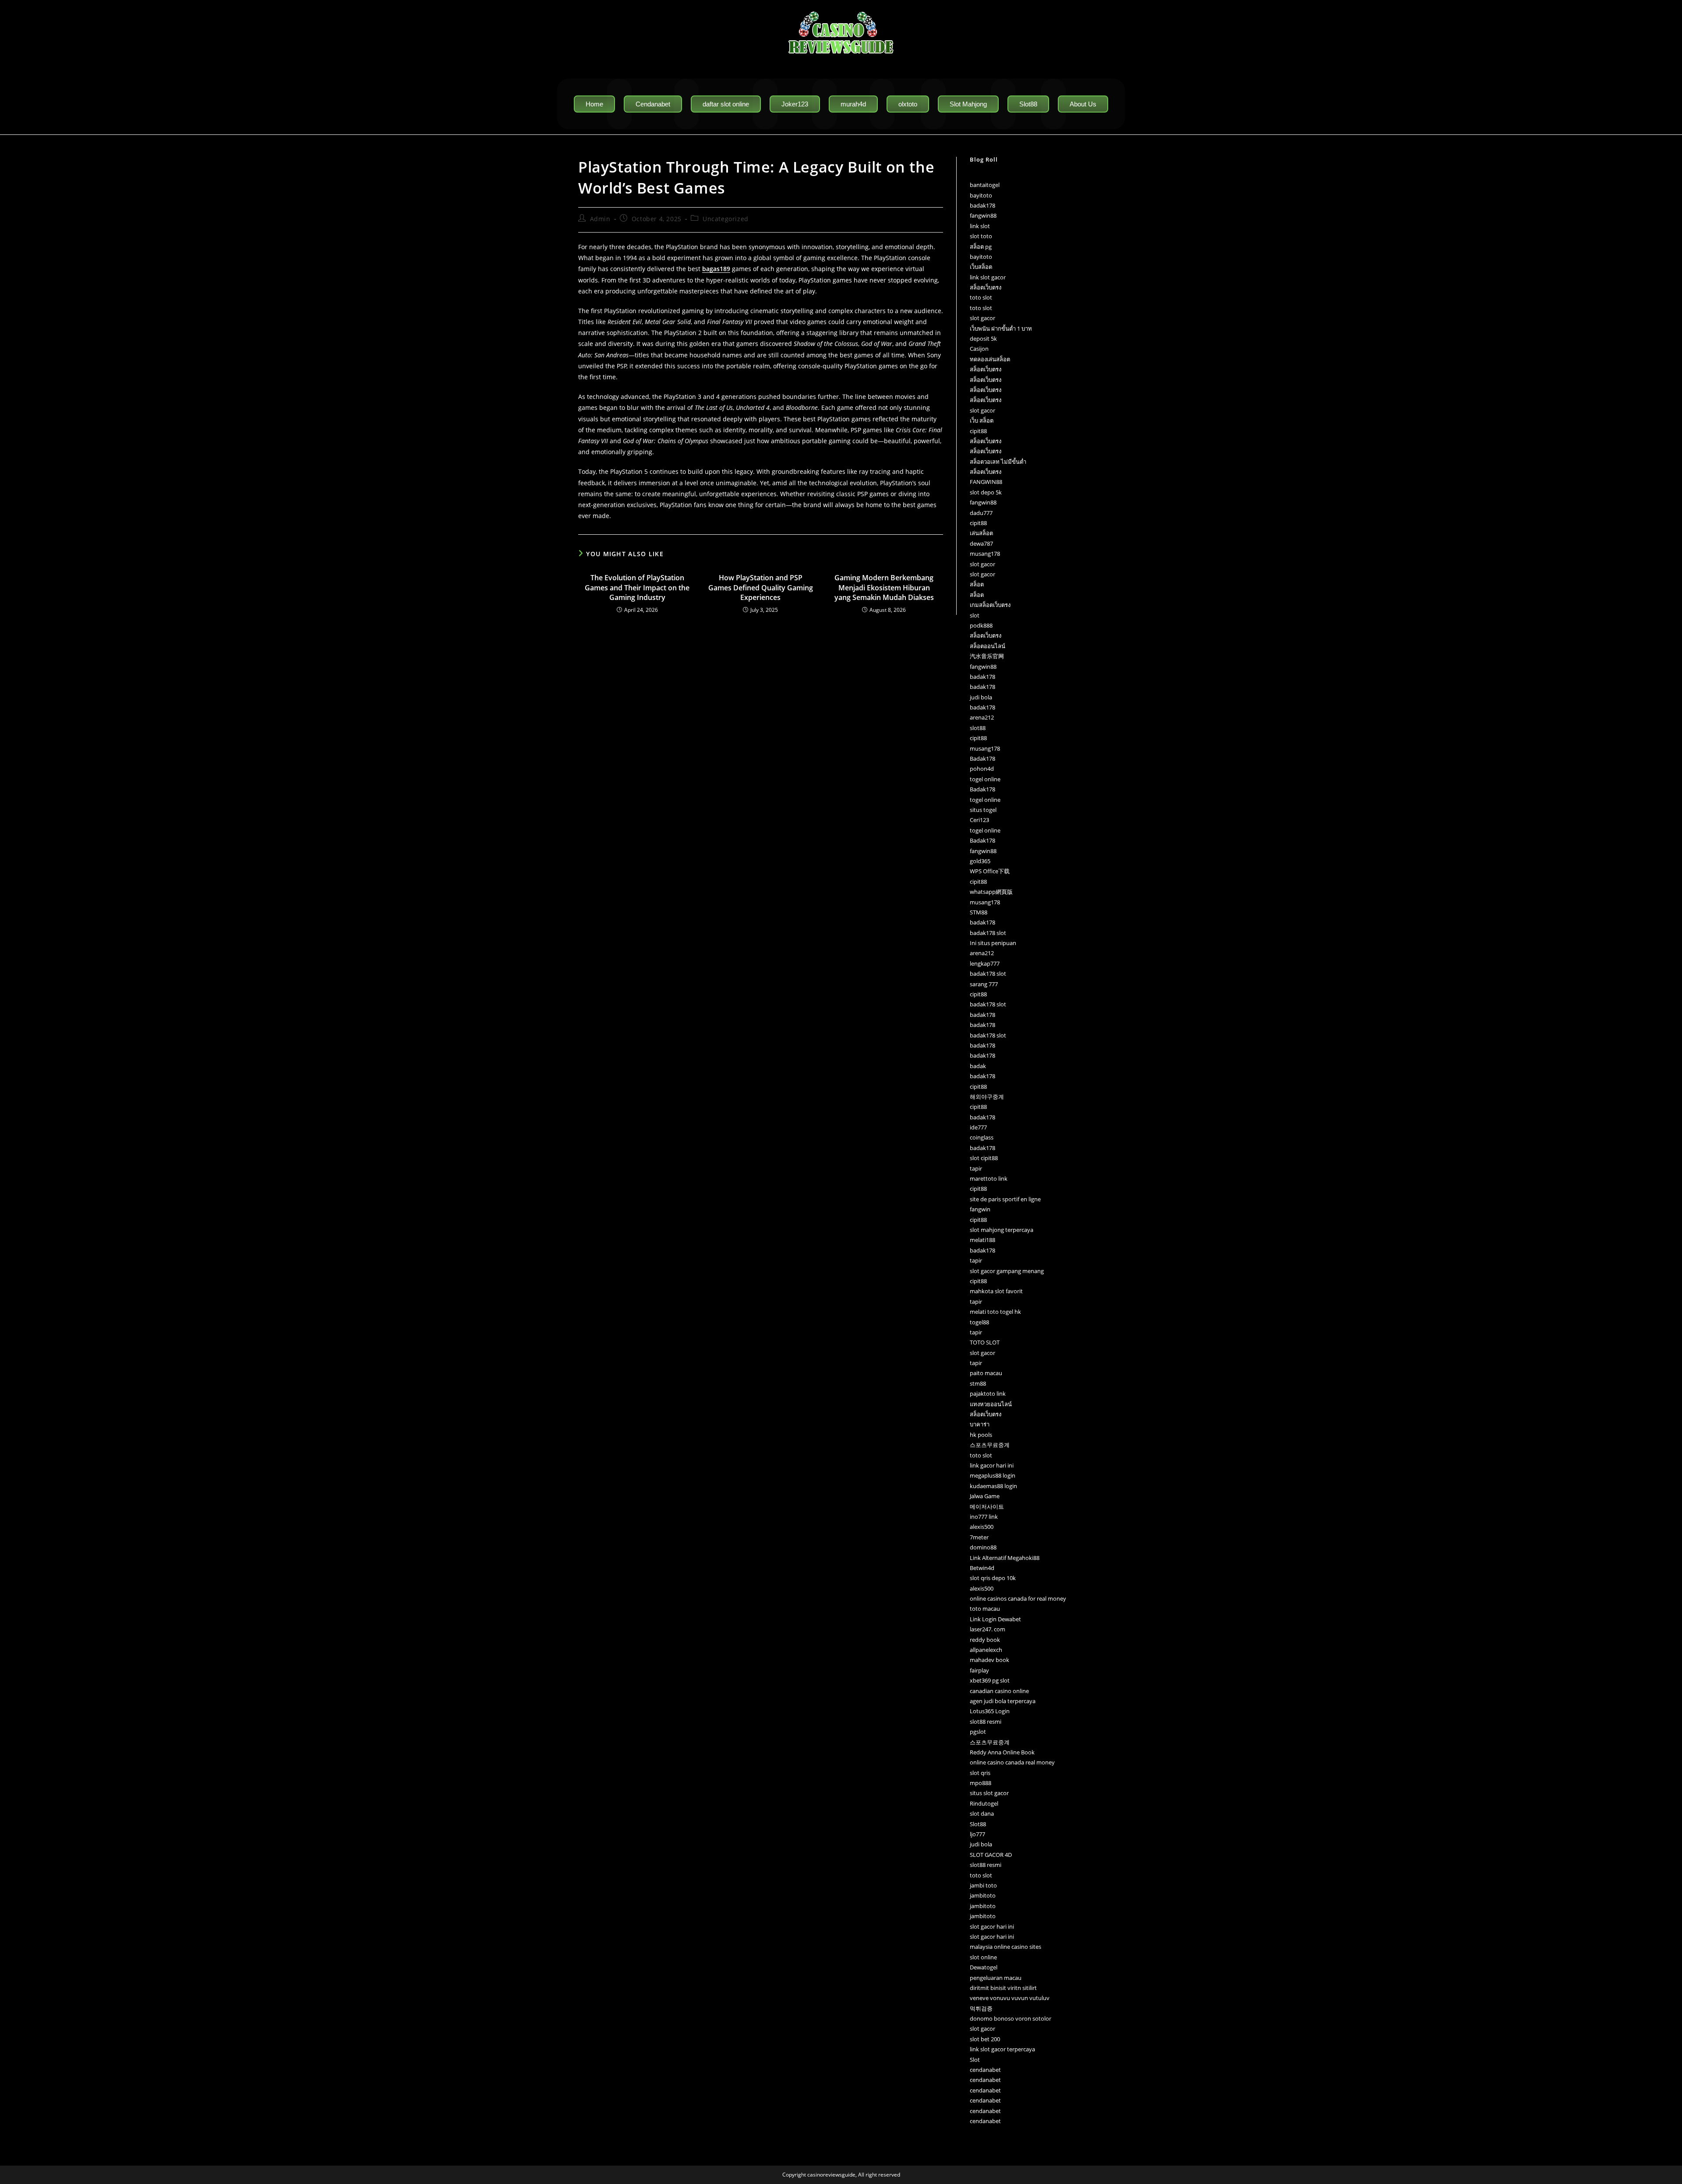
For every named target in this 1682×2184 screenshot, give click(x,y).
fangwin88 (983, 215)
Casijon (979, 349)
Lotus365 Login (990, 1711)
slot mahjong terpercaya (1002, 1230)
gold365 (980, 861)
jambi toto (983, 1885)
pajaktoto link (988, 1394)
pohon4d (982, 769)
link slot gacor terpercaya (1002, 2049)
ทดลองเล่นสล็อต (990, 359)
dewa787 (981, 543)
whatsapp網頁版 (991, 892)
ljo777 (977, 1834)
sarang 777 (984, 984)
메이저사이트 (987, 1507)
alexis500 (982, 1527)
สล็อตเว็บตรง (986, 287)
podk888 (981, 625)
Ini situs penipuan (993, 943)
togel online (985, 779)
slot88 (978, 728)
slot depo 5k (986, 492)
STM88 (979, 912)
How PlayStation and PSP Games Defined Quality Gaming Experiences (761, 587)
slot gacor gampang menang (1007, 1271)
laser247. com (988, 1629)
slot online (983, 1957)
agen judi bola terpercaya (1003, 1701)
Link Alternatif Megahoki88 (1005, 1558)
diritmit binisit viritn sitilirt (1003, 1988)
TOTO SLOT (985, 1342)
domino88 (983, 1547)
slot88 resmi (986, 1722)
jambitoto (983, 1895)
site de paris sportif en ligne (1005, 1199)
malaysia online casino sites (1005, 1947)
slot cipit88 (984, 1158)
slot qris (980, 1773)
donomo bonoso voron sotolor (1011, 2018)
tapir (976, 1168)
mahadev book (989, 1660)
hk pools (981, 1435)
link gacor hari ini (992, 1465)
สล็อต (977, 584)
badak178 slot (988, 933)
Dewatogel (984, 1967)
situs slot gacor (989, 1793)
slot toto (981, 236)
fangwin (980, 1209)
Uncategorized (726, 219)
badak (978, 1066)
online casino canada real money (1012, 1762)
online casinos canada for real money (1018, 1598)
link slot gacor (988, 277)
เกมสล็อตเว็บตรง (990, 605)
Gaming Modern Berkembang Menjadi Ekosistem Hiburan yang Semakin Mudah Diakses (884, 587)
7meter (979, 1537)
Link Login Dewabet (995, 1619)
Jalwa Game (985, 1496)
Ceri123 (979, 820)
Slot (975, 2060)
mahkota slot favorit (996, 1291)
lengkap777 (985, 963)
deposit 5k (983, 339)
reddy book (985, 1640)
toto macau (985, 1609)
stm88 (978, 1383)
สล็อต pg (981, 247)
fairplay (979, 1670)
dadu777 (981, 513)
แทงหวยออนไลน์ (991, 1404)
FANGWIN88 (986, 482)
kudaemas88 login (993, 1486)
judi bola (981, 697)
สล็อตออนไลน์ (988, 646)
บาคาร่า (980, 1424)
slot (975, 615)
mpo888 (981, 1783)
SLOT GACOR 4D (991, 1855)
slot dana (982, 1814)
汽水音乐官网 (987, 656)
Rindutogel (984, 1803)
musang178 (985, 554)
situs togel (983, 810)
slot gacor (982, 318)
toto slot (981, 297)
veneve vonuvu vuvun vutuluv (1010, 1998)
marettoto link (989, 1178)
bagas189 (716, 269)
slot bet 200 (985, 2039)
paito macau (986, 1373)
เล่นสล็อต (981, 533)
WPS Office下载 (990, 871)
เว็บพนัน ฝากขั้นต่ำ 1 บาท (1001, 328)
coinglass (982, 1137)
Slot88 (978, 1824)
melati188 (982, 1240)
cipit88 (978, 431)
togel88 (979, 1322)
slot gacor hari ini (992, 1926)
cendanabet (985, 2070)
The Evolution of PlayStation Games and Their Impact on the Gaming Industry (637, 587)
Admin (600, 219)
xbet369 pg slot (990, 1680)
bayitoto (981, 195)
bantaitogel (985, 185)
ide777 (978, 1127)
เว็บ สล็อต (982, 420)
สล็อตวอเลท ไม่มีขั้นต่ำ (998, 462)
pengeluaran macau (996, 1978)
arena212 (982, 717)
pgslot (978, 1732)
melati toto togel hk (995, 1312)
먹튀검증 (981, 2008)
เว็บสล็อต (981, 267)
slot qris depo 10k (993, 1578)
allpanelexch (986, 1650)
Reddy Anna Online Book (1002, 1752)
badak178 (982, 205)
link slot (980, 226)
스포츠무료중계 (990, 1445)
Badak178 (982, 759)
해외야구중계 (987, 1097)
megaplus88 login (993, 1475)
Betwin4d (982, 1568)
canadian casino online (999, 1691)
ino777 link (984, 1517)
